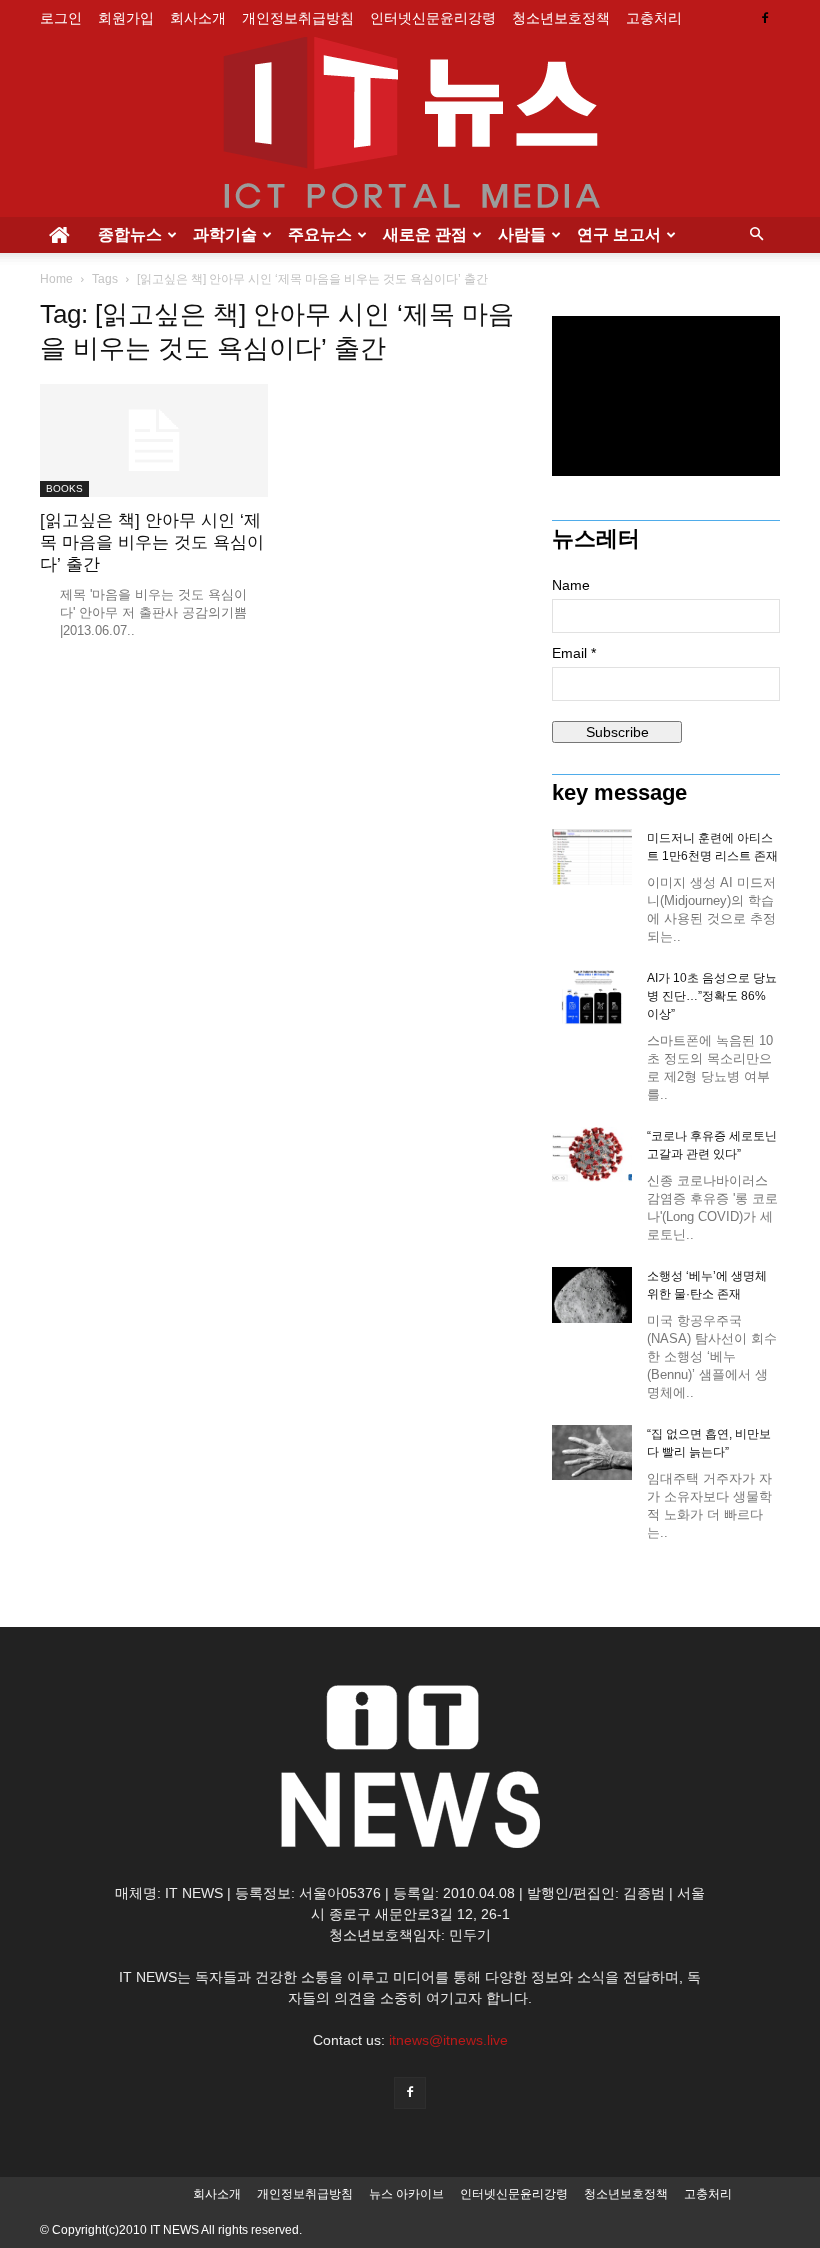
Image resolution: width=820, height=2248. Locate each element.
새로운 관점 (425, 234)
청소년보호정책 (561, 18)
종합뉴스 (130, 234)
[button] (756, 235)
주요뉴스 (320, 234)
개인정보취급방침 (298, 18)
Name (571, 585)
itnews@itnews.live (448, 2040)
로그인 (61, 18)
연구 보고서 (619, 234)
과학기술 (225, 234)
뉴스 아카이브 (406, 2194)
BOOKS (64, 488)
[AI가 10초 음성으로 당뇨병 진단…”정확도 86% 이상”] (592, 997)
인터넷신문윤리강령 (433, 18)
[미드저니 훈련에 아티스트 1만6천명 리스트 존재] (592, 857)
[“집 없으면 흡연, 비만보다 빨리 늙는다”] (592, 1452)
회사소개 (198, 18)
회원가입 (126, 18)
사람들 (522, 234)
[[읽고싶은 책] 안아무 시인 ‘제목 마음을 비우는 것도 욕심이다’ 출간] (154, 440)
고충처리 (654, 18)
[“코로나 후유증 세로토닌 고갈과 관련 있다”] (592, 1154)
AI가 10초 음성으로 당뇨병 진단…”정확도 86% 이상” (712, 996)
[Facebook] (765, 18)
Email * (574, 653)
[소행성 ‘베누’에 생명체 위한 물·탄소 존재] (592, 1295)
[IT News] (410, 127)
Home (56, 279)
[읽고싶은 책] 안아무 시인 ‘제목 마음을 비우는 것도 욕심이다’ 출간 (152, 542)
